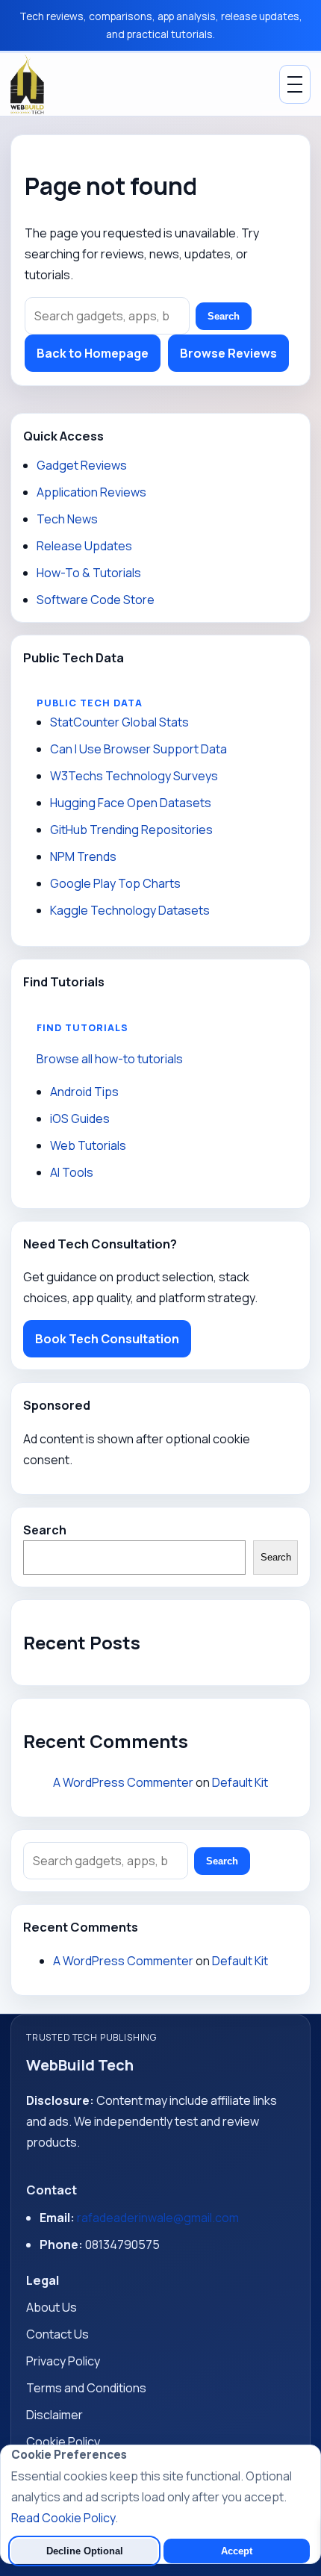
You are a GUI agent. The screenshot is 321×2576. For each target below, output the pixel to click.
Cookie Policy (63, 2442)
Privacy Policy (63, 2361)
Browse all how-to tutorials (110, 1059)
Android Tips (84, 1092)
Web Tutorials (88, 1145)
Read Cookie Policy (63, 2518)
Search (224, 316)
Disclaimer (54, 2415)
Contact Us (57, 2334)
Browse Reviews (228, 353)
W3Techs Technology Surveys (134, 776)
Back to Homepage (93, 353)
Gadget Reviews (82, 465)
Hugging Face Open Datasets (131, 803)
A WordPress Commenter (123, 1782)
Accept (237, 2551)
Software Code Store (96, 600)
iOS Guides (80, 1119)
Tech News (67, 519)
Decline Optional (85, 2551)
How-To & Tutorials (89, 573)
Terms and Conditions (86, 2388)
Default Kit (240, 1782)
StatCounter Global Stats (119, 722)
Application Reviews (91, 492)
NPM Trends (83, 856)
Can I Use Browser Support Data (138, 749)
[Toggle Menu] (295, 84)
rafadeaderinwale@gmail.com (158, 2218)
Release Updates (84, 546)
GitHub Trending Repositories (131, 830)
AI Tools (72, 1172)
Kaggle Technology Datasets (130, 910)
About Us (52, 2307)
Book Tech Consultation (107, 1339)
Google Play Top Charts (115, 883)
